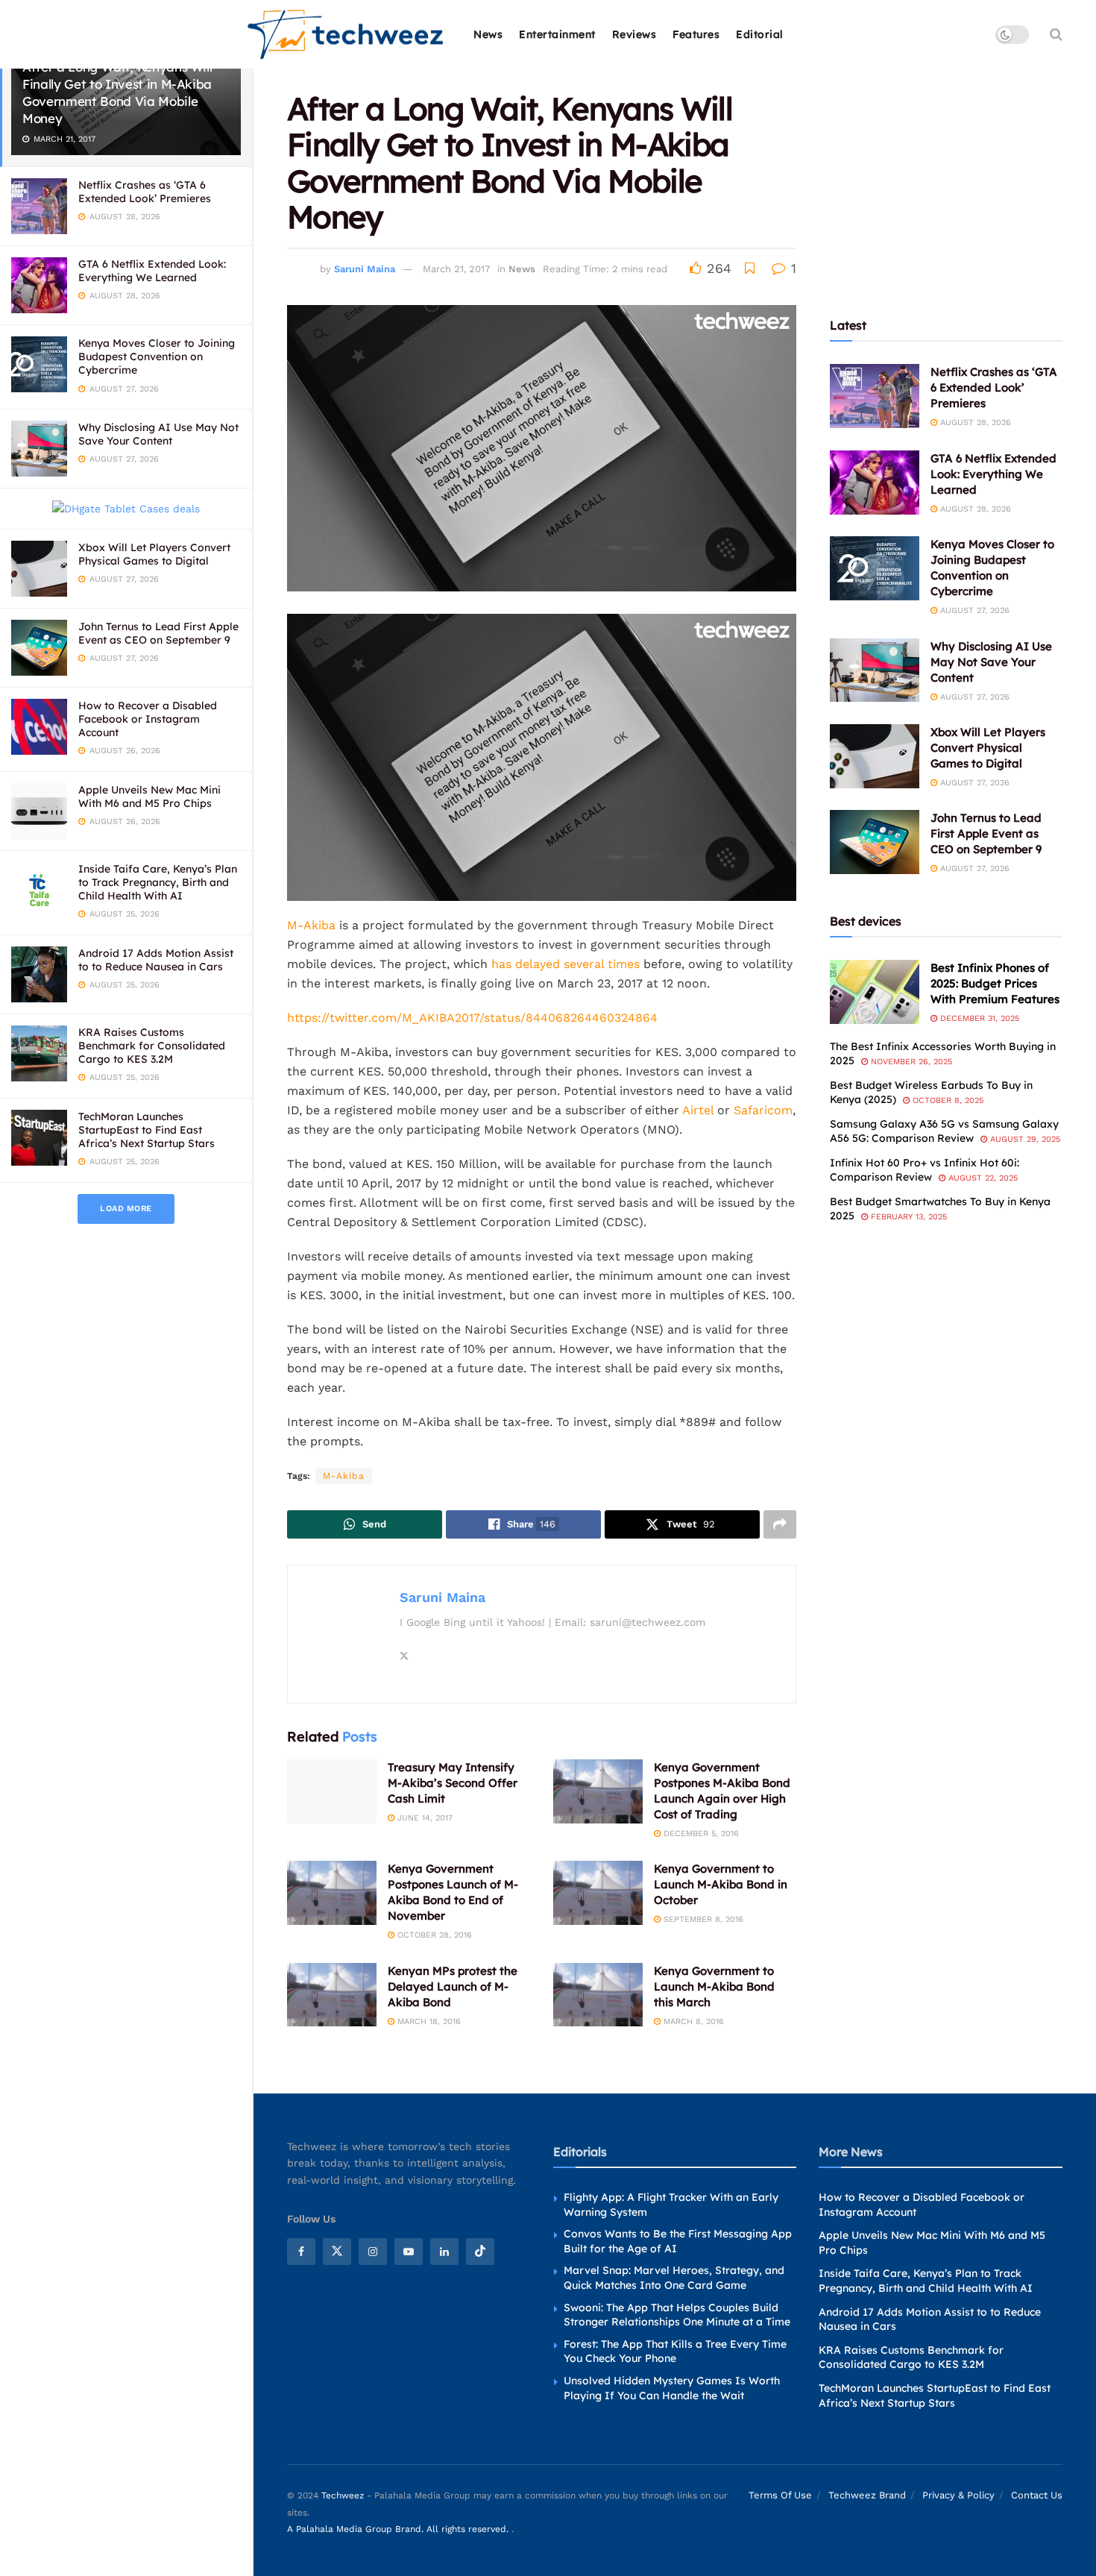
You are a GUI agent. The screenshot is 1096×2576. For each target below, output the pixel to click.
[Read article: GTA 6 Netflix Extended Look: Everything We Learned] (875, 483)
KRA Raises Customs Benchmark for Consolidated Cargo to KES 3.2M (152, 1046)
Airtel (698, 1110)
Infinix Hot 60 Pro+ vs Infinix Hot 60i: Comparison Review (925, 1170)
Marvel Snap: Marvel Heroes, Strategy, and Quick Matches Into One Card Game (674, 2278)
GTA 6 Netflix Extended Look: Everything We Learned (152, 271)
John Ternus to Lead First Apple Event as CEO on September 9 (158, 633)
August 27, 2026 (973, 610)
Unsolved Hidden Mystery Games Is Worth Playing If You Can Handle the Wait (672, 2388)
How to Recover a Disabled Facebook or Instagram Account (148, 719)
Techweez (343, 2495)
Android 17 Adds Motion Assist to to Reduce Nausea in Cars (156, 960)
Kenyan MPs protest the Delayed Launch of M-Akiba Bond (453, 1986)
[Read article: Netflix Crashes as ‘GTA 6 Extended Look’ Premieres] (875, 396)
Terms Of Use (780, 2495)
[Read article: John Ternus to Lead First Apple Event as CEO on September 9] (875, 842)
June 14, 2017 (423, 1818)
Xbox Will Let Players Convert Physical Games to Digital (154, 554)
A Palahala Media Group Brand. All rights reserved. (399, 2529)
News (488, 34)
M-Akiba (311, 925)
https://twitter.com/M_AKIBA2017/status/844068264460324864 (472, 1018)
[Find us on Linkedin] (444, 2252)
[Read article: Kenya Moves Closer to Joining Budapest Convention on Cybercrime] (875, 568)
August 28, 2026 (974, 422)
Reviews (634, 34)
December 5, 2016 (700, 1834)
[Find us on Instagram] (373, 2252)
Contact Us (1037, 2495)
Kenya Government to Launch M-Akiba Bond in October (721, 1884)
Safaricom (763, 1110)
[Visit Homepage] (346, 35)
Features (696, 34)
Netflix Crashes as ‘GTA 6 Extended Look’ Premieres (145, 192)
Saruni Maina (365, 269)
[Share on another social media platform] (780, 1524)
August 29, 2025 (1024, 1139)
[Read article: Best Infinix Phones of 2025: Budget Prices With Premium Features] (875, 992)
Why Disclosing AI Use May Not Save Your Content (158, 434)
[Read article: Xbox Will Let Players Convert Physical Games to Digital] (875, 756)
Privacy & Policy (958, 2495)
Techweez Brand (867, 2495)
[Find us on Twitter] (337, 2252)
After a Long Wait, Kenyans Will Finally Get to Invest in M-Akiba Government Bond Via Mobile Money (117, 92)
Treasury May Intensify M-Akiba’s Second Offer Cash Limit (453, 1783)
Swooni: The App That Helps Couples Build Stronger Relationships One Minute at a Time (677, 2315)
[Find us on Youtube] (409, 2252)
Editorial (760, 34)
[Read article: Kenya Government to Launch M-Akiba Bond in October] (598, 1893)
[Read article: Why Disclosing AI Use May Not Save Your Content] (875, 670)
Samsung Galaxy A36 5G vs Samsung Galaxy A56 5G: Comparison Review (944, 1131)
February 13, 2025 (907, 1217)
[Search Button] (1056, 34)
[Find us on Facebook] (301, 2252)
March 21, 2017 (456, 269)
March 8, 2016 (692, 2021)
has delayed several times (566, 964)
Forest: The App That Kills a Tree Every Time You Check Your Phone (675, 2352)
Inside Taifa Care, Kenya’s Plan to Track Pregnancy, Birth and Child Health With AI (158, 882)
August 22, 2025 (982, 1178)
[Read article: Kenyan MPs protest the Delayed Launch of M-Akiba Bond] (332, 1995)
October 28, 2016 (433, 1935)
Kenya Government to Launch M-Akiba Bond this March (714, 1986)
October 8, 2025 (947, 1100)
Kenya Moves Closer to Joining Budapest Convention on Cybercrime (157, 356)
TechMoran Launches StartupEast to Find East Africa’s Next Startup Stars (147, 1130)
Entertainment (557, 34)
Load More (126, 1209)
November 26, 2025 (910, 1062)
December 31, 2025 (978, 1018)
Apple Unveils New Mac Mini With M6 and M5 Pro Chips (149, 797)
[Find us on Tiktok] (480, 2252)
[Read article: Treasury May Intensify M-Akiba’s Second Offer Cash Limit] (332, 1791)
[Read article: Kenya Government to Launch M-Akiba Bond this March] (598, 1995)
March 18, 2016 (428, 2021)
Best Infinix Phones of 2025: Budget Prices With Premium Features (995, 983)
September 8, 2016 (702, 1919)
